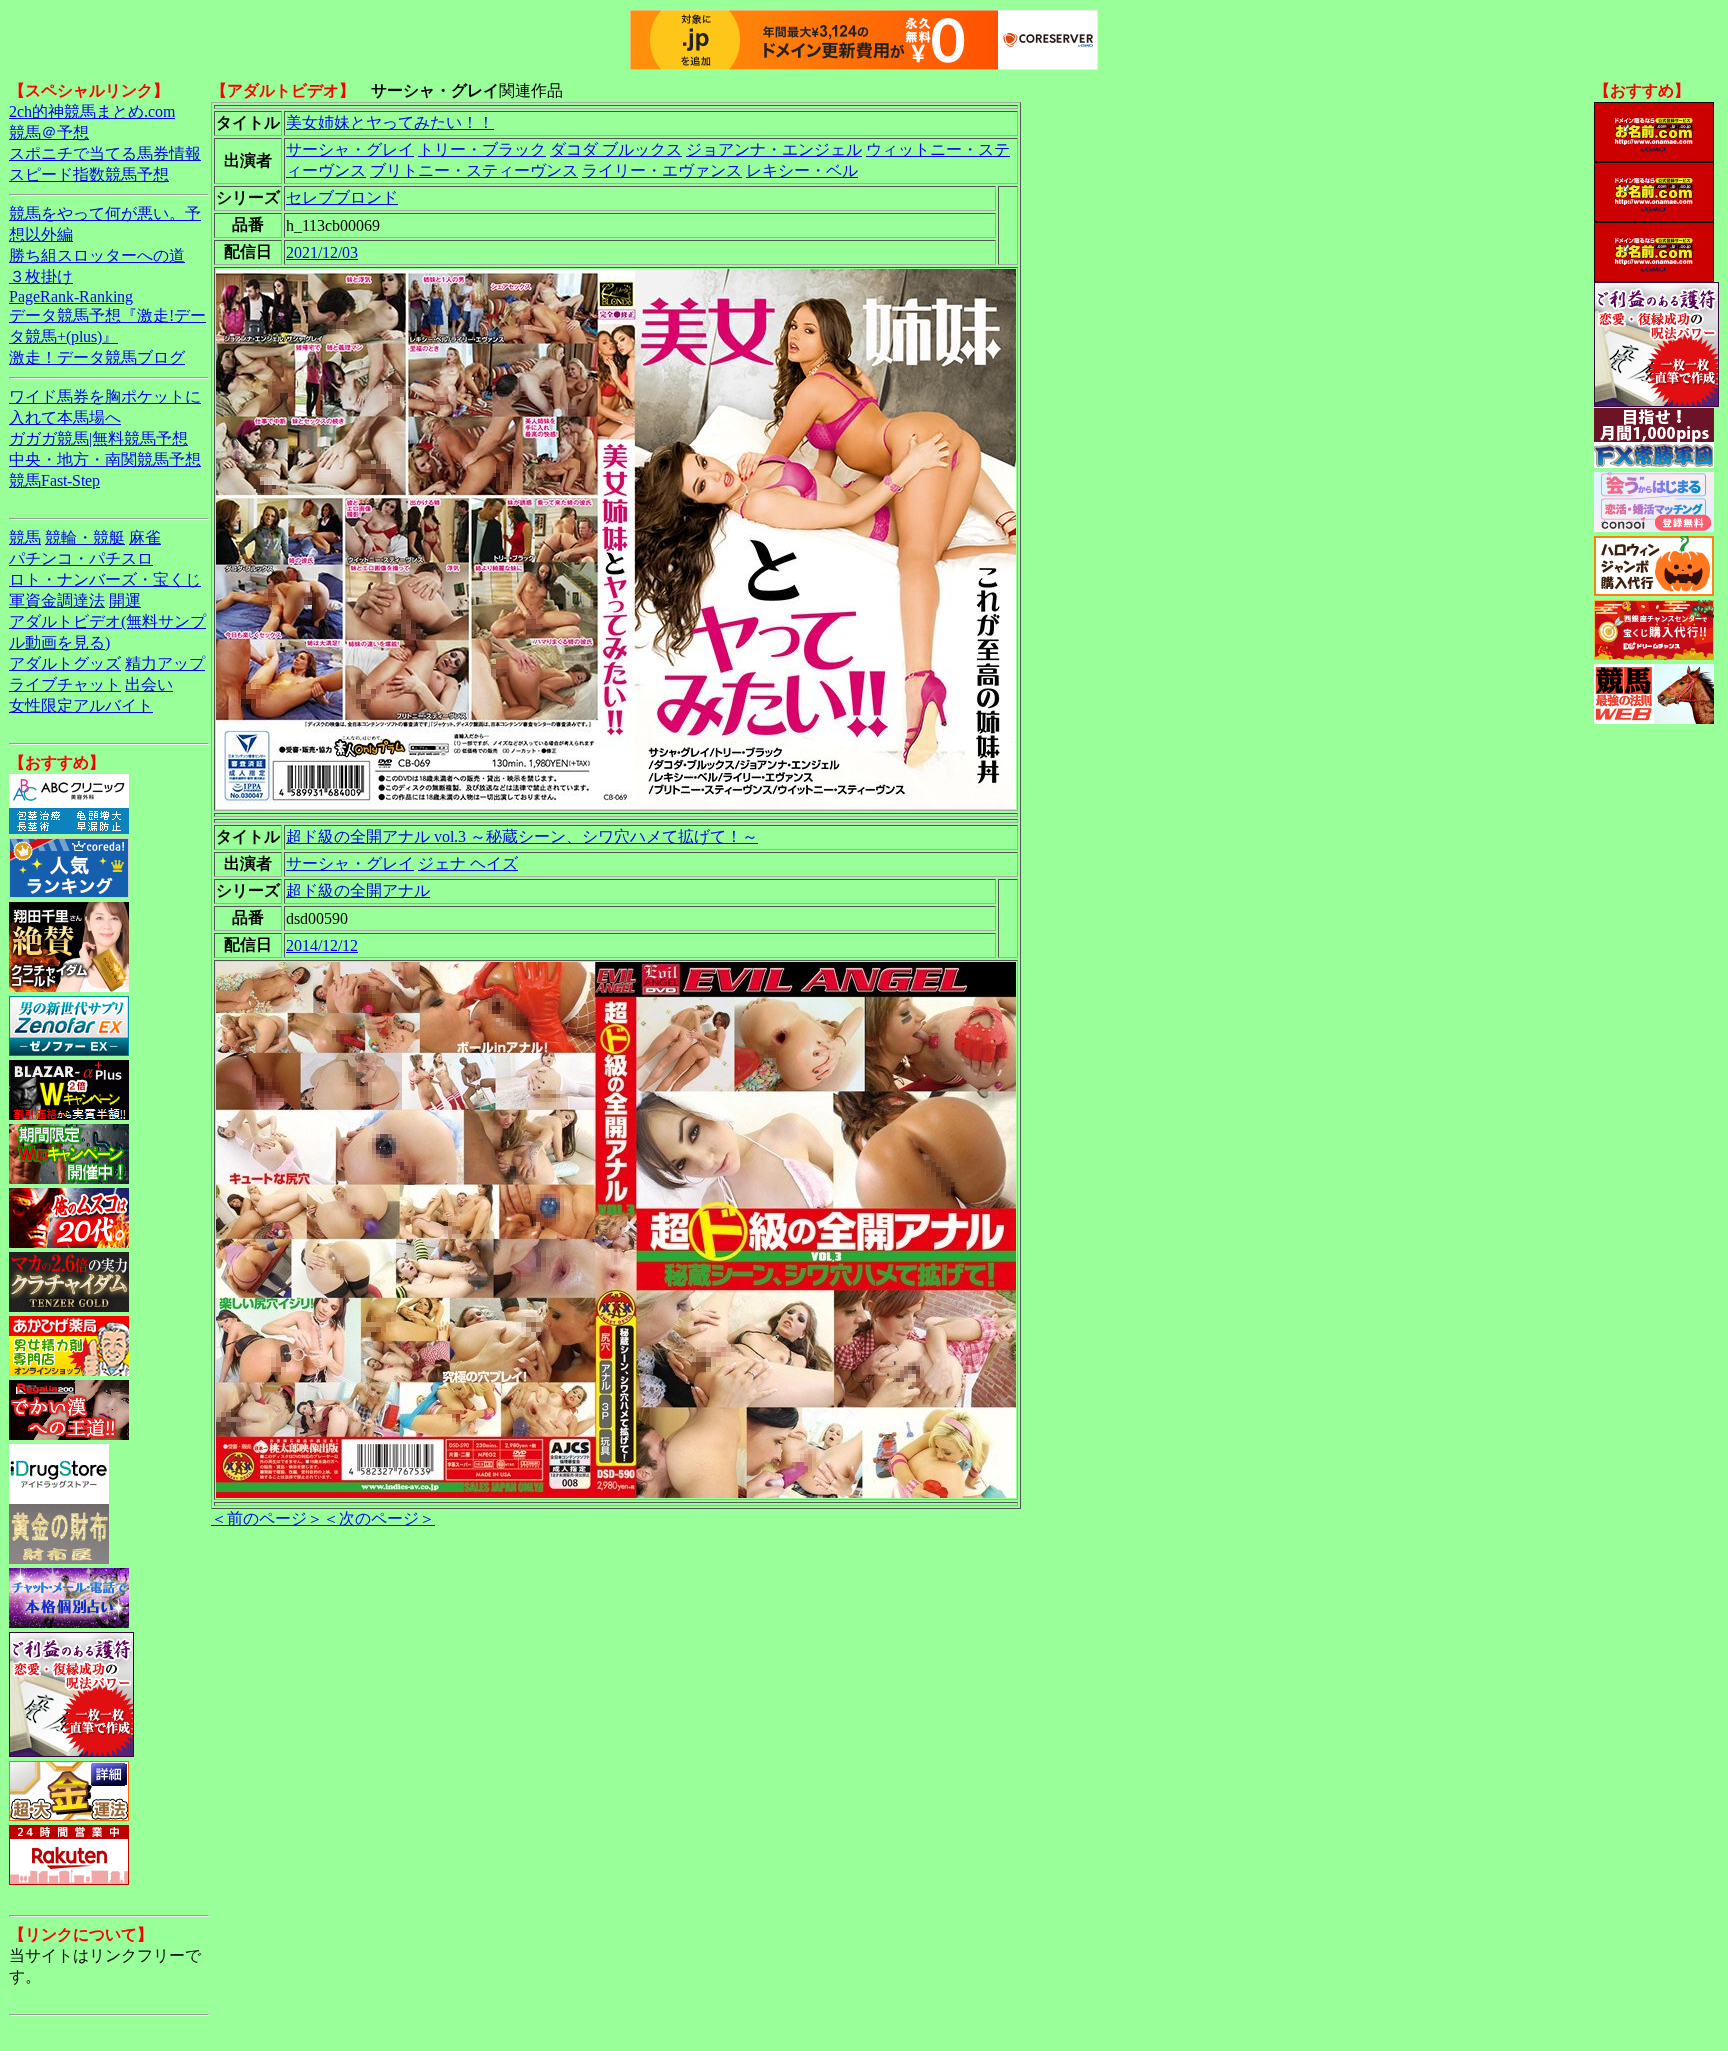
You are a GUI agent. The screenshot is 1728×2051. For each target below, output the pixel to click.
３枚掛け (41, 276)
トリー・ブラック (482, 149)
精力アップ (165, 663)
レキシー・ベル (802, 170)
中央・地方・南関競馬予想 (105, 459)
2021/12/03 (322, 252)
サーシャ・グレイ (350, 149)
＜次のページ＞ (379, 1518)
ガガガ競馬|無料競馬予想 (98, 438)
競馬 (25, 537)
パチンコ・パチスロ (81, 558)
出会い (149, 684)
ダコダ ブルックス (616, 149)
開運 (125, 600)
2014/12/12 (322, 945)
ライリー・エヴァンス (662, 170)
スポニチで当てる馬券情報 (105, 153)
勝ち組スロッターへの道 (97, 255)
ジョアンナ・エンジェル (774, 149)
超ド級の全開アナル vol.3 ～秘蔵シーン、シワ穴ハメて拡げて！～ (522, 836)
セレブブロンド (342, 197)
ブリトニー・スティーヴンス (474, 170)
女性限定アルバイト (81, 705)
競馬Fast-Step (54, 480)
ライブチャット (65, 684)
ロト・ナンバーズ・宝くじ (105, 579)
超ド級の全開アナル (358, 890)
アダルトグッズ (65, 663)
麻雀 (145, 537)
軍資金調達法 (57, 600)
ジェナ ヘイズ (468, 863)
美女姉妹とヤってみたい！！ (390, 122)
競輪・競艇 (85, 537)
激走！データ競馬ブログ (97, 357)
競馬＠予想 (49, 132)
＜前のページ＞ (267, 1518)
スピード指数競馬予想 (89, 174)
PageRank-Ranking (71, 296)
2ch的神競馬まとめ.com (92, 111)
